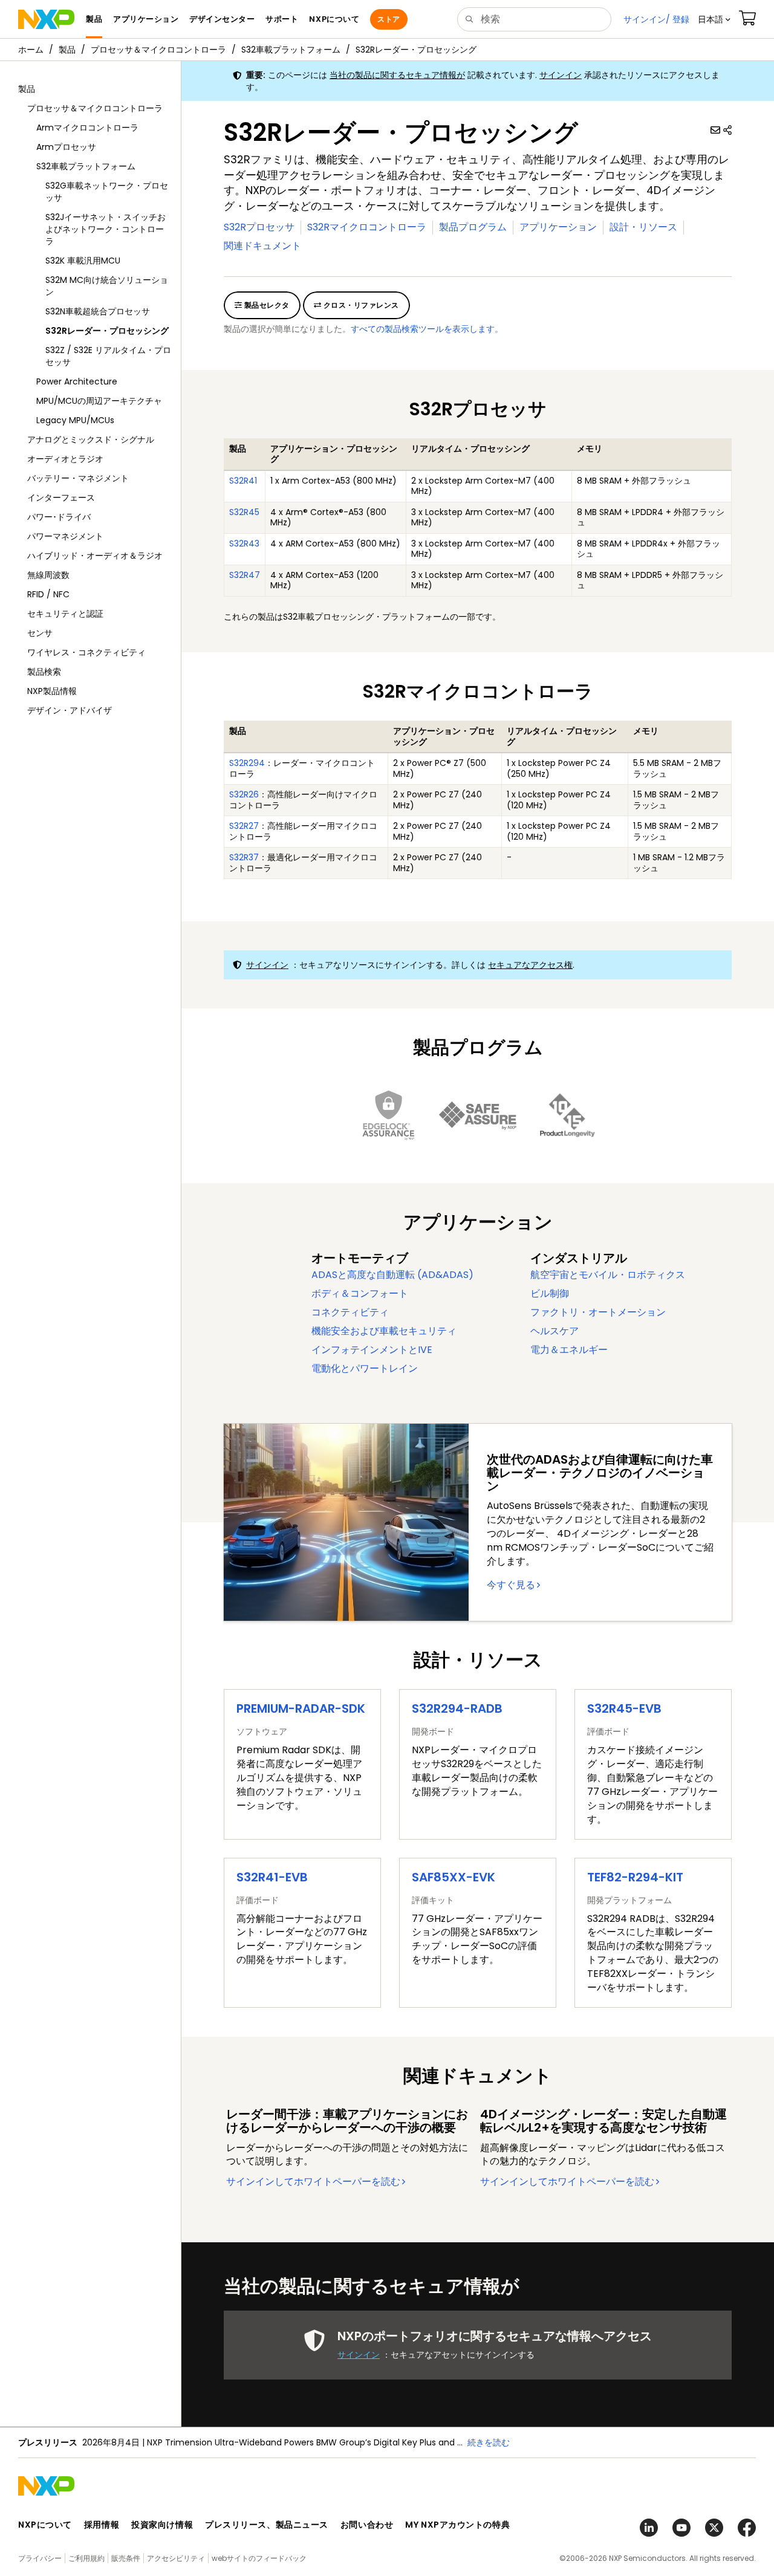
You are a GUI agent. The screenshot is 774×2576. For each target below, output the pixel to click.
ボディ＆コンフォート (360, 1293)
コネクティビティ (350, 1312)
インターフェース (61, 498)
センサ (40, 633)
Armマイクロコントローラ (87, 128)
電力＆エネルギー (569, 1350)
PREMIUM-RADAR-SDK (301, 1708)
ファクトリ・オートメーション (598, 1312)
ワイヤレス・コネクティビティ (86, 652)
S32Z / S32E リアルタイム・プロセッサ (108, 356)
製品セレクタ (265, 305)
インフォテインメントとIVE (372, 1350)
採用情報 (102, 2525)
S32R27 (244, 826)
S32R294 (247, 763)
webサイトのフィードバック (259, 2558)
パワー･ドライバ (59, 517)
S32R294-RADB (457, 1708)
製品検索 (44, 672)
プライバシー (40, 2558)
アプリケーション (558, 227)
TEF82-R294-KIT (635, 1877)
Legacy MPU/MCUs (75, 420)
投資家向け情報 (162, 2525)
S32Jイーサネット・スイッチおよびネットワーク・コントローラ (106, 229)
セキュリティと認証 (65, 614)
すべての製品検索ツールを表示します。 (427, 329)
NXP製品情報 (52, 691)
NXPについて (45, 2525)
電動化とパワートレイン (365, 1368)
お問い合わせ (367, 2525)
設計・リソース (643, 227)
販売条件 (126, 2558)
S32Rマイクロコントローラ (367, 227)
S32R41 (243, 481)
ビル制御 (550, 1293)
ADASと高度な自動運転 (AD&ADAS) (392, 1275)
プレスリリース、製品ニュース (267, 2525)
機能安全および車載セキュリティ (384, 1331)
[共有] (727, 130)
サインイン (561, 75)
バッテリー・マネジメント (78, 478)
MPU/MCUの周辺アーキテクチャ (99, 401)
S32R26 (244, 794)
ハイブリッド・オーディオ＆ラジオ (95, 556)
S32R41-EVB (272, 1877)
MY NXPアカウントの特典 (457, 2525)
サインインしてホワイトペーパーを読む (313, 2182)
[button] (714, 19)
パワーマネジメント (65, 536)
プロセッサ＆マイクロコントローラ (158, 50)
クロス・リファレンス (360, 305)
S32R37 (244, 857)
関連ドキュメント (262, 246)
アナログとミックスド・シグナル (91, 440)
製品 (67, 50)
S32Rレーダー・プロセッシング (416, 50)
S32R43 (244, 543)
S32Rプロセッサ (259, 227)
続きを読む (489, 2442)
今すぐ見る (511, 1585)
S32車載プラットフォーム (291, 50)
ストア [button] (389, 19)
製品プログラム (473, 227)
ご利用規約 (86, 2558)
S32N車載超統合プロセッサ (98, 311)
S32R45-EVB (624, 1708)
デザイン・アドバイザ (70, 710)
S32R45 (244, 512)
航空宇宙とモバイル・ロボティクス (608, 1275)
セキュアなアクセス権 (530, 965)
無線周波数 (48, 575)
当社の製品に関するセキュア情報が (397, 75)
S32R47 (245, 575)
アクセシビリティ (176, 2558)
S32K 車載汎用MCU (83, 261)
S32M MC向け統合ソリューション (107, 286)
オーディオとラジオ (65, 459)
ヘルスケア (554, 1331)
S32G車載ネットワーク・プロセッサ (107, 192)
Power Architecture (77, 381)
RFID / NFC (48, 594)
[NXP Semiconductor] (46, 19)
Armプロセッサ (66, 147)
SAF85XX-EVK (454, 1877)
